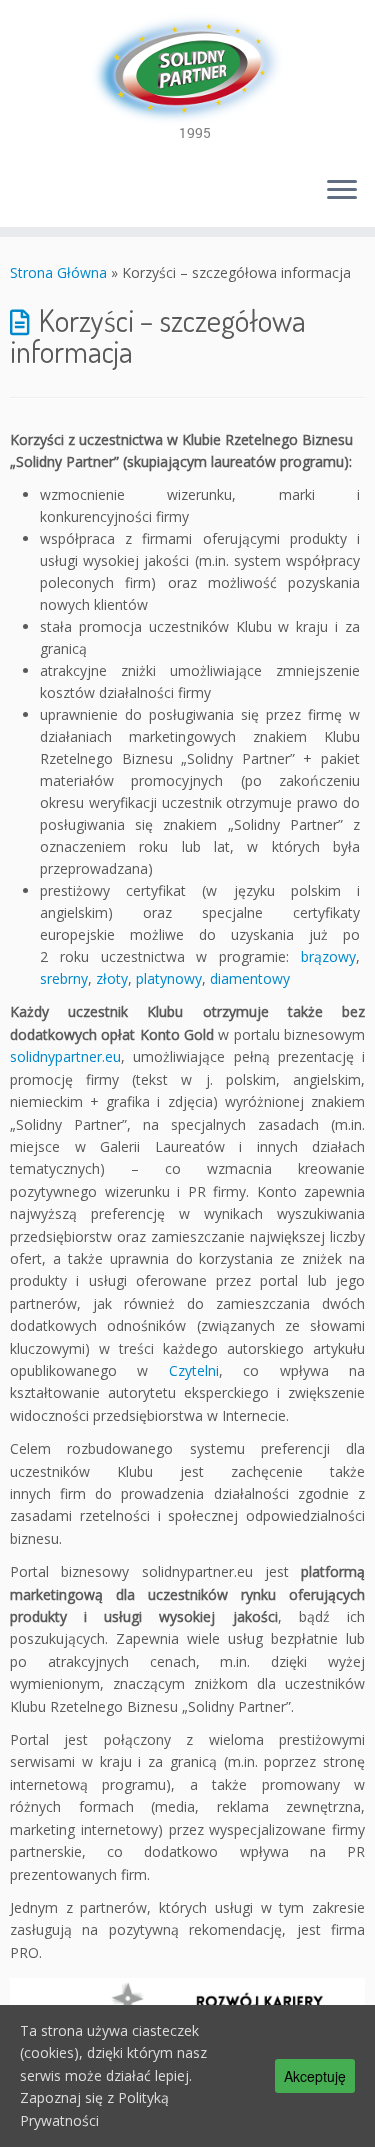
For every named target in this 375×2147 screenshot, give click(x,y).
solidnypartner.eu (65, 1056)
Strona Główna (58, 272)
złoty (112, 978)
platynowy (169, 978)
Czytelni (194, 1370)
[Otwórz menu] (342, 191)
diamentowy (250, 978)
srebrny (64, 978)
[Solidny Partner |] (187, 80)
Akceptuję (315, 2076)
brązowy (328, 956)
